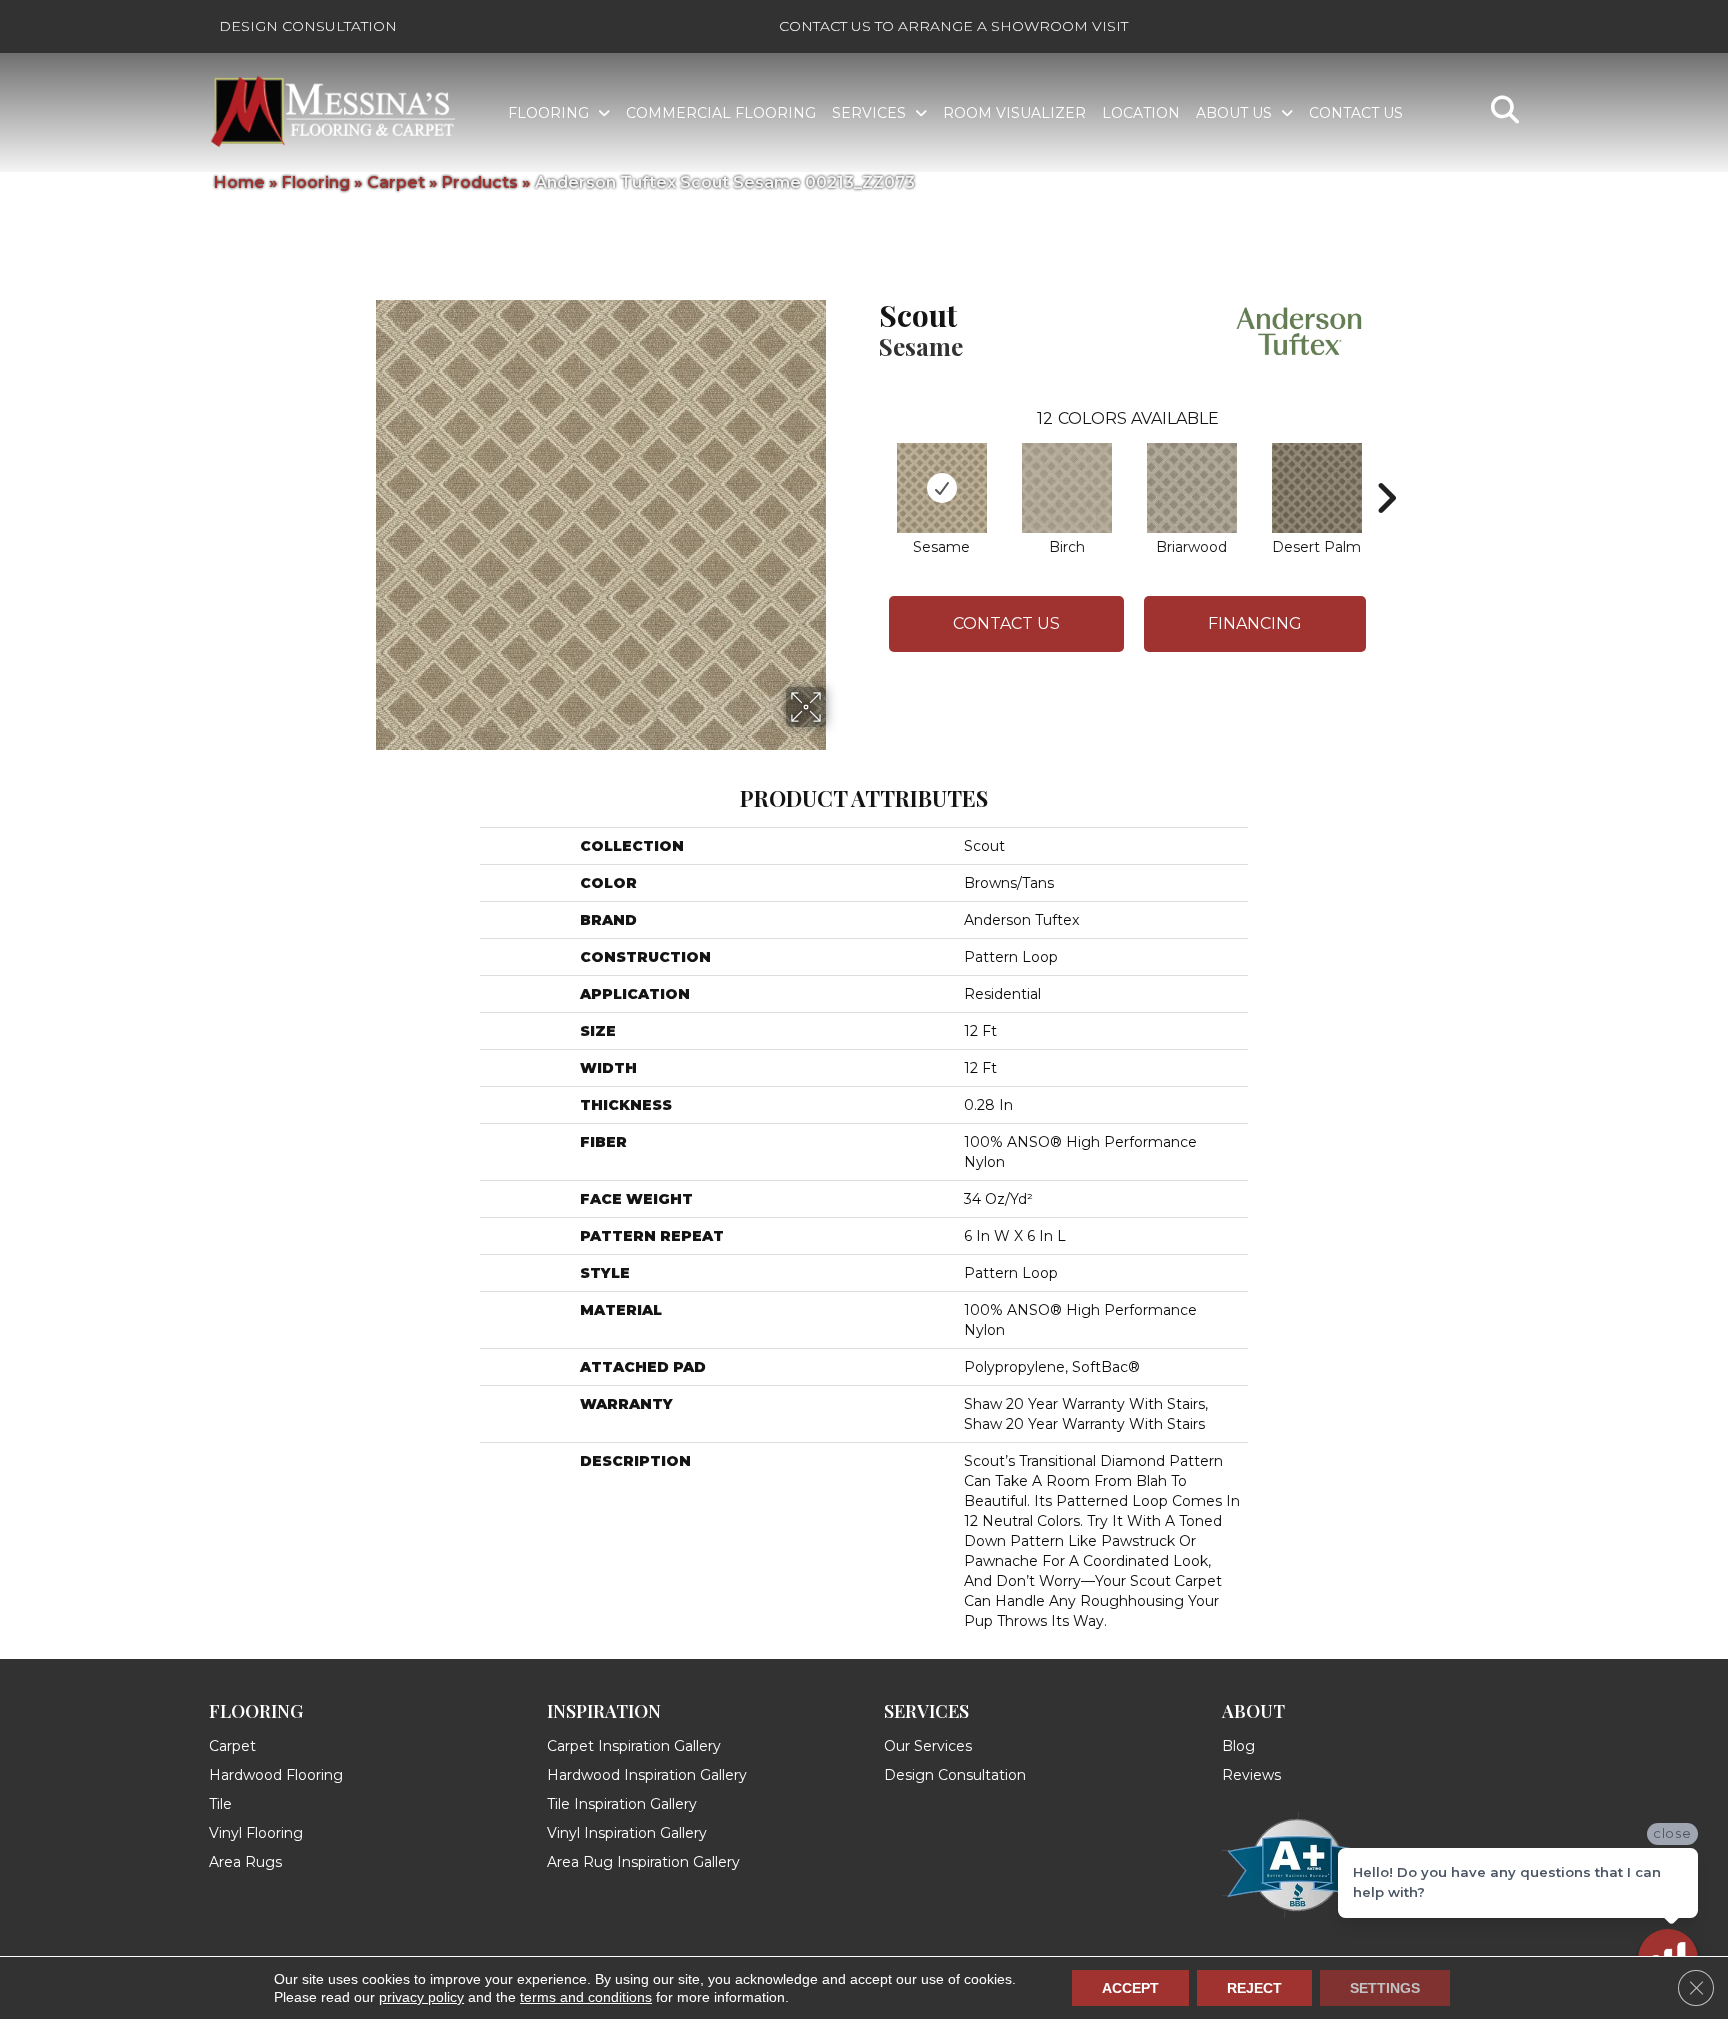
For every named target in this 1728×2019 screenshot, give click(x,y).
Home (239, 182)
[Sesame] (942, 488)
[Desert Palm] (1317, 488)
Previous (869, 468)
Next (1386, 468)
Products (480, 182)
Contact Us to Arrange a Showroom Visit (953, 26)
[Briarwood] (1192, 488)
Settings (1385, 1988)
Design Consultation (308, 26)
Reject (1254, 1988)
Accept (1130, 1988)
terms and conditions (586, 1997)
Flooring (316, 182)
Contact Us (1006, 623)
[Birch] (1067, 488)
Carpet (396, 182)
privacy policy (421, 1997)
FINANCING (1255, 623)
